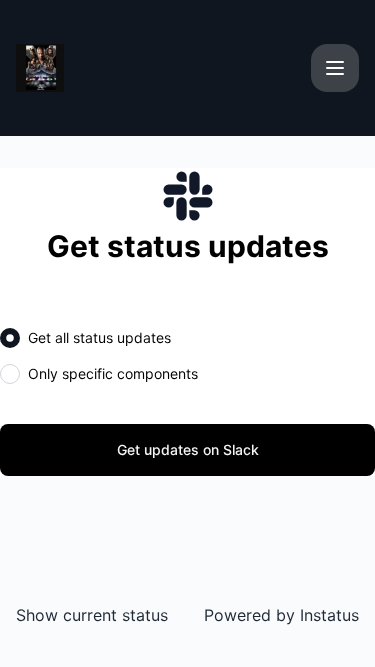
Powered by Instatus (281, 615)
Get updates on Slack (188, 449)
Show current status (92, 615)
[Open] (335, 68)
